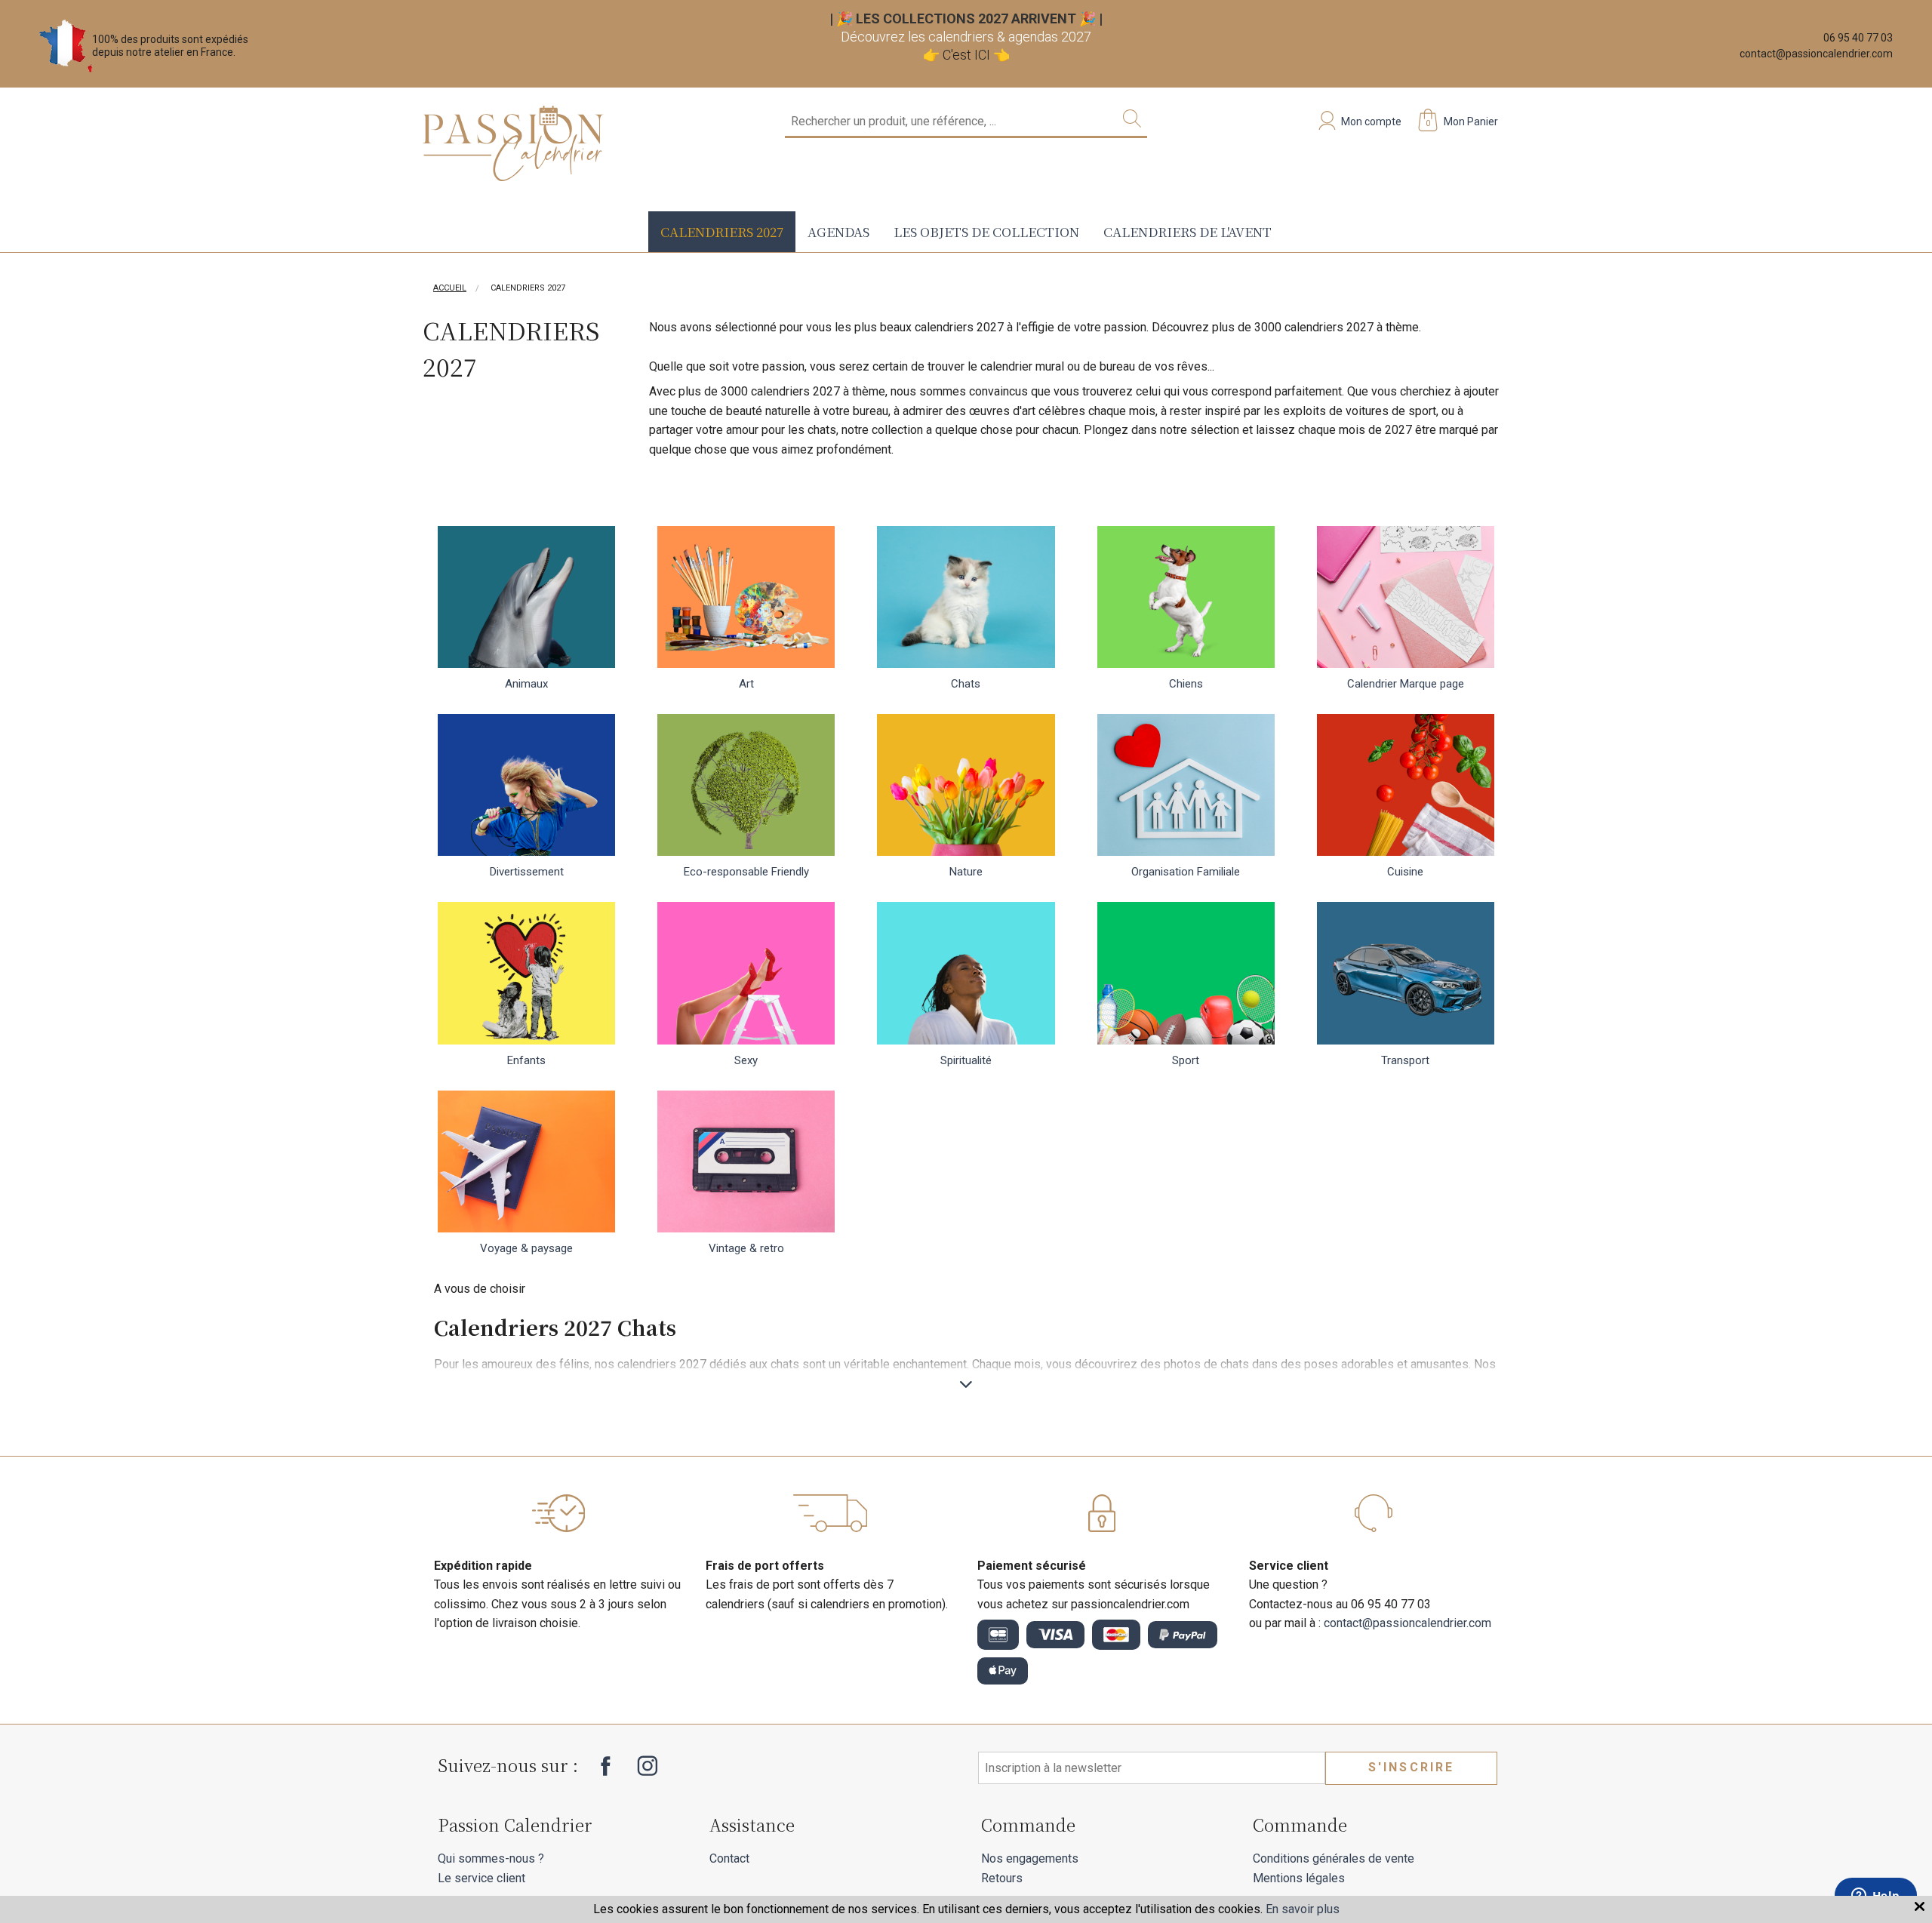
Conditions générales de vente (1334, 1858)
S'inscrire (1412, 1767)
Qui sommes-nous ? (491, 1858)
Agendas (838, 231)
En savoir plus (1303, 1909)
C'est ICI (966, 55)
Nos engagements (1030, 1858)
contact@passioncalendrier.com (1816, 54)
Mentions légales (1299, 1878)
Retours (1002, 1878)
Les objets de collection (986, 231)
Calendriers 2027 (722, 231)
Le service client (481, 1878)
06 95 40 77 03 (1858, 38)
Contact (729, 1858)
